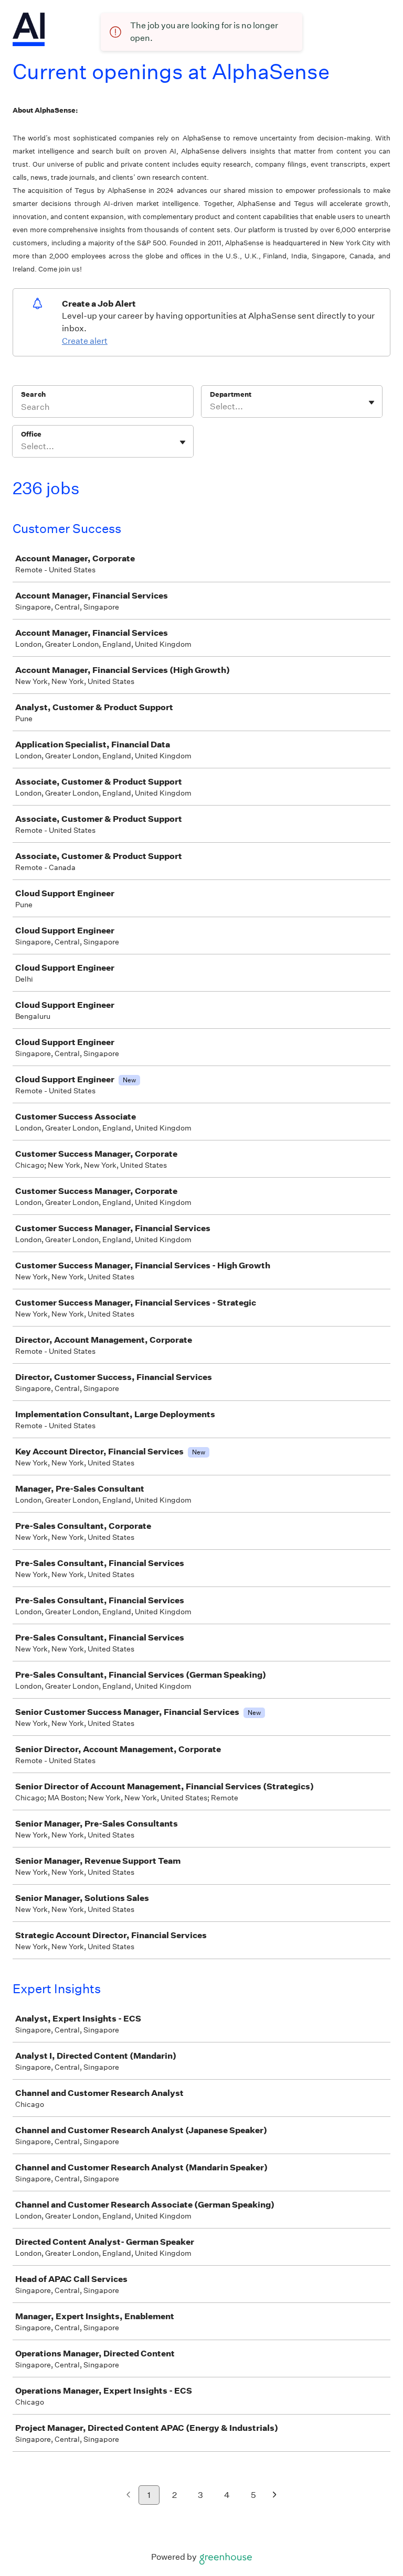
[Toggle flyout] (372, 403)
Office (31, 434)
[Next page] (275, 2496)
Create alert (85, 341)
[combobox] (211, 407)
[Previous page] (128, 2496)
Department (231, 394)
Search (33, 394)
